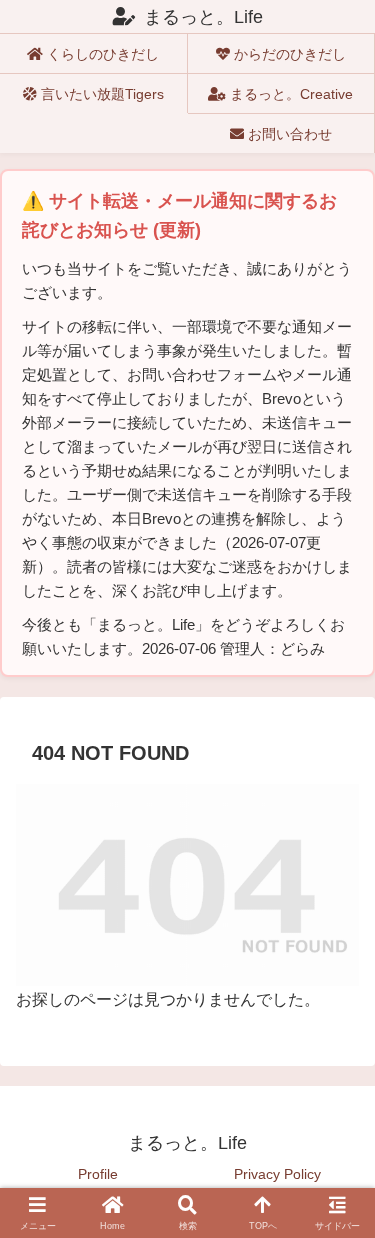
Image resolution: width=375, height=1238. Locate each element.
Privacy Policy (277, 1174)
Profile (98, 1174)
